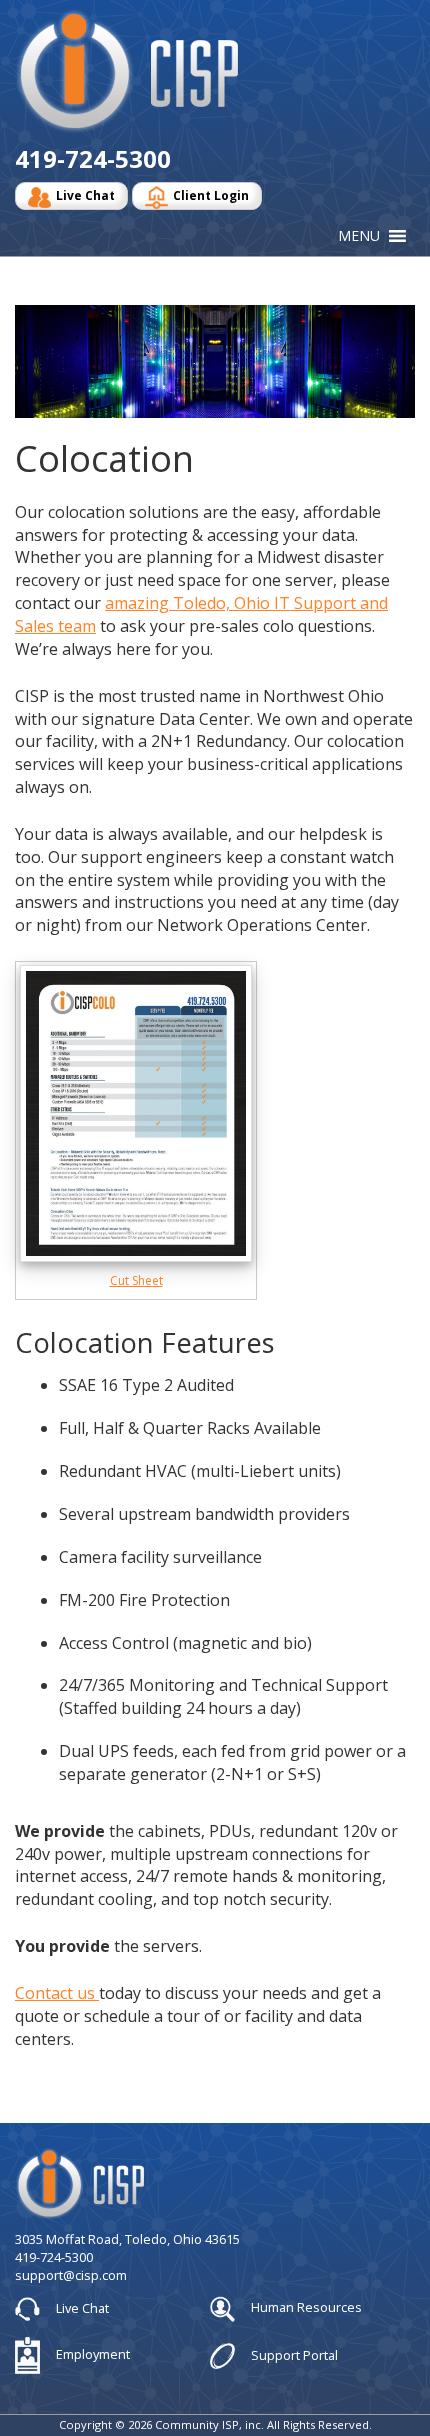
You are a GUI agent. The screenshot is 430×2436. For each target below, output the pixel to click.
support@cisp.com (71, 2275)
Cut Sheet (136, 1280)
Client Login (211, 195)
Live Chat (85, 195)
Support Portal (293, 2354)
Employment (91, 2354)
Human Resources (305, 2308)
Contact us (57, 1993)
